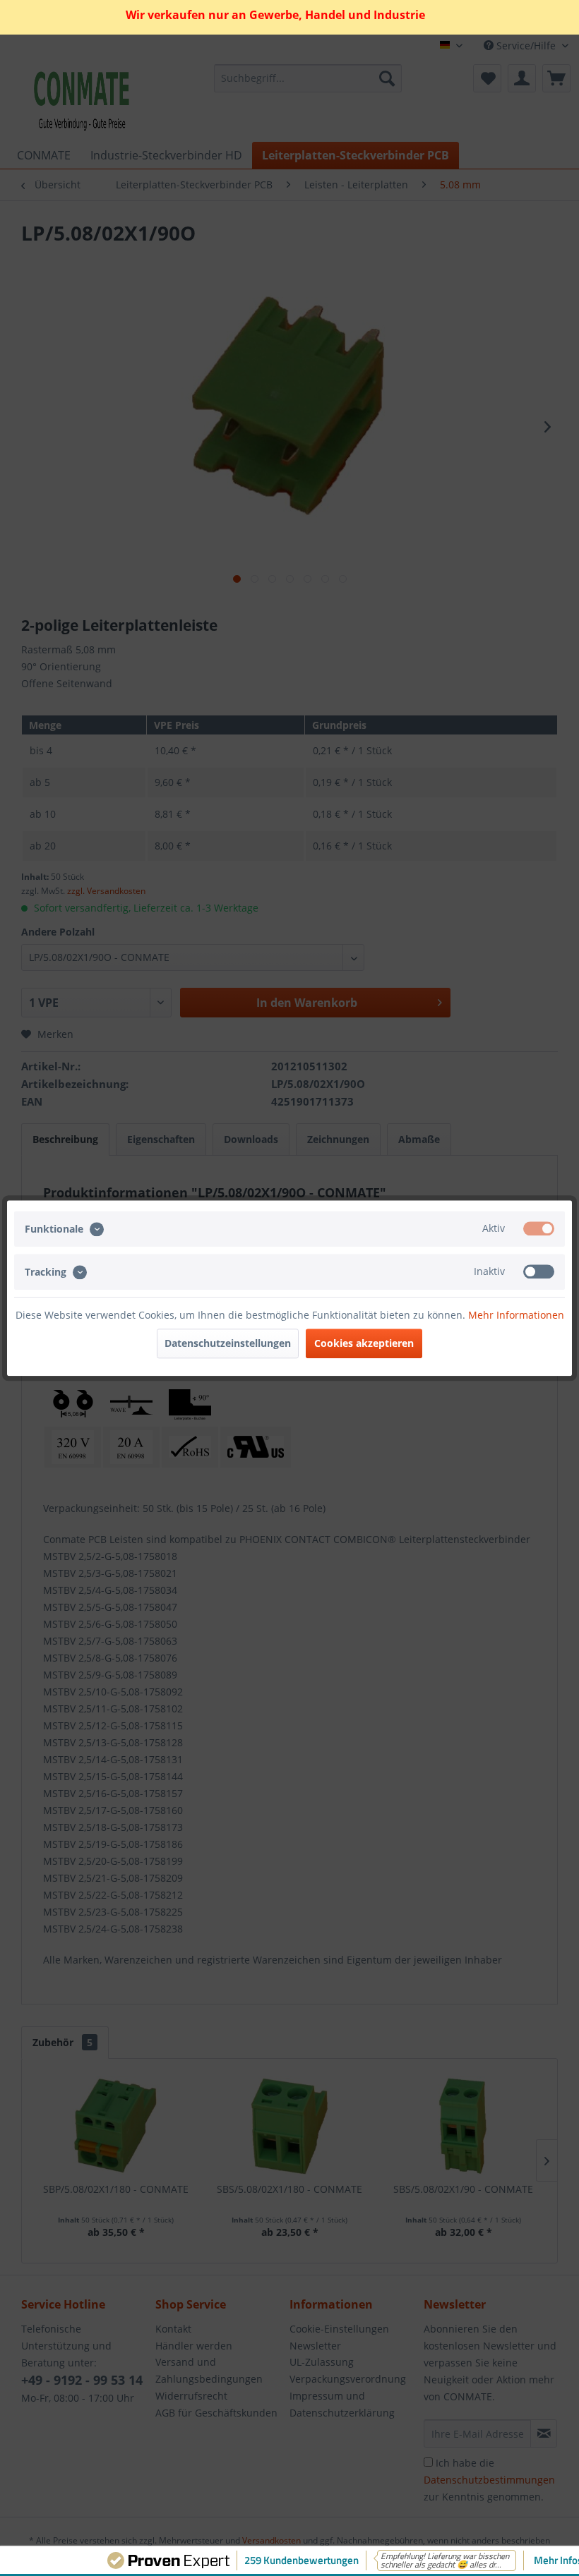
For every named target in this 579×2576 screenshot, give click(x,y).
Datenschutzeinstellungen (228, 1343)
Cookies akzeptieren (364, 1343)
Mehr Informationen (516, 1315)
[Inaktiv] (539, 1271)
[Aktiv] (539, 1228)
